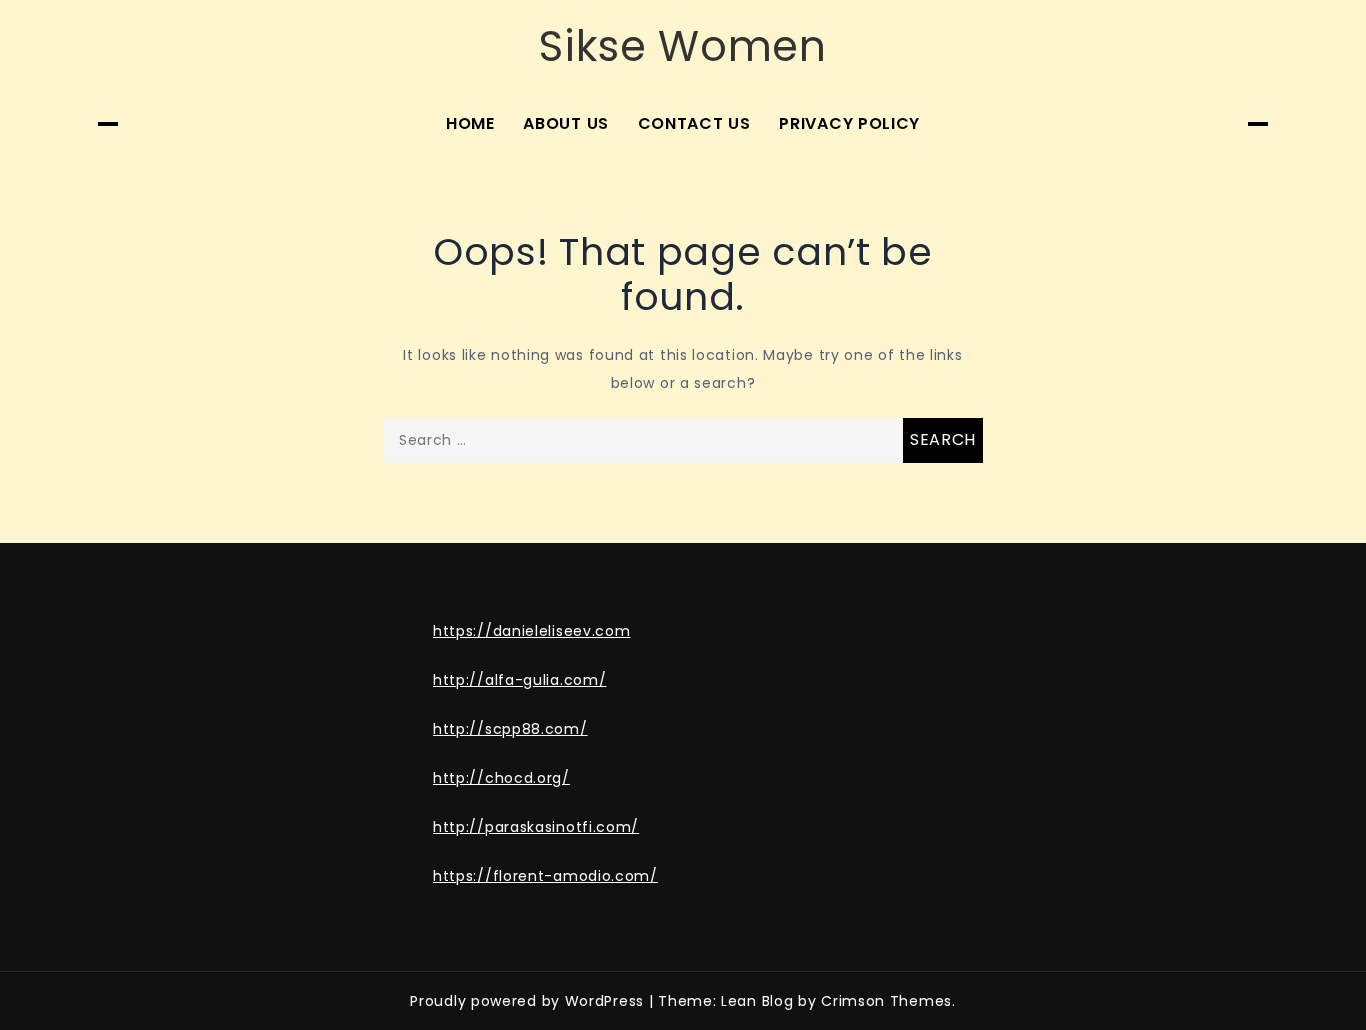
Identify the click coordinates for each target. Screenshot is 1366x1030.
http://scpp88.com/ (510, 729)
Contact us (694, 123)
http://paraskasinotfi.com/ (536, 827)
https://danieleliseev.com (532, 631)
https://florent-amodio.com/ (545, 876)
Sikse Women (683, 46)
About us (566, 123)
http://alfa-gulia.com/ (519, 680)
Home (470, 123)
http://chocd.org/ (501, 778)
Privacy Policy (849, 123)
